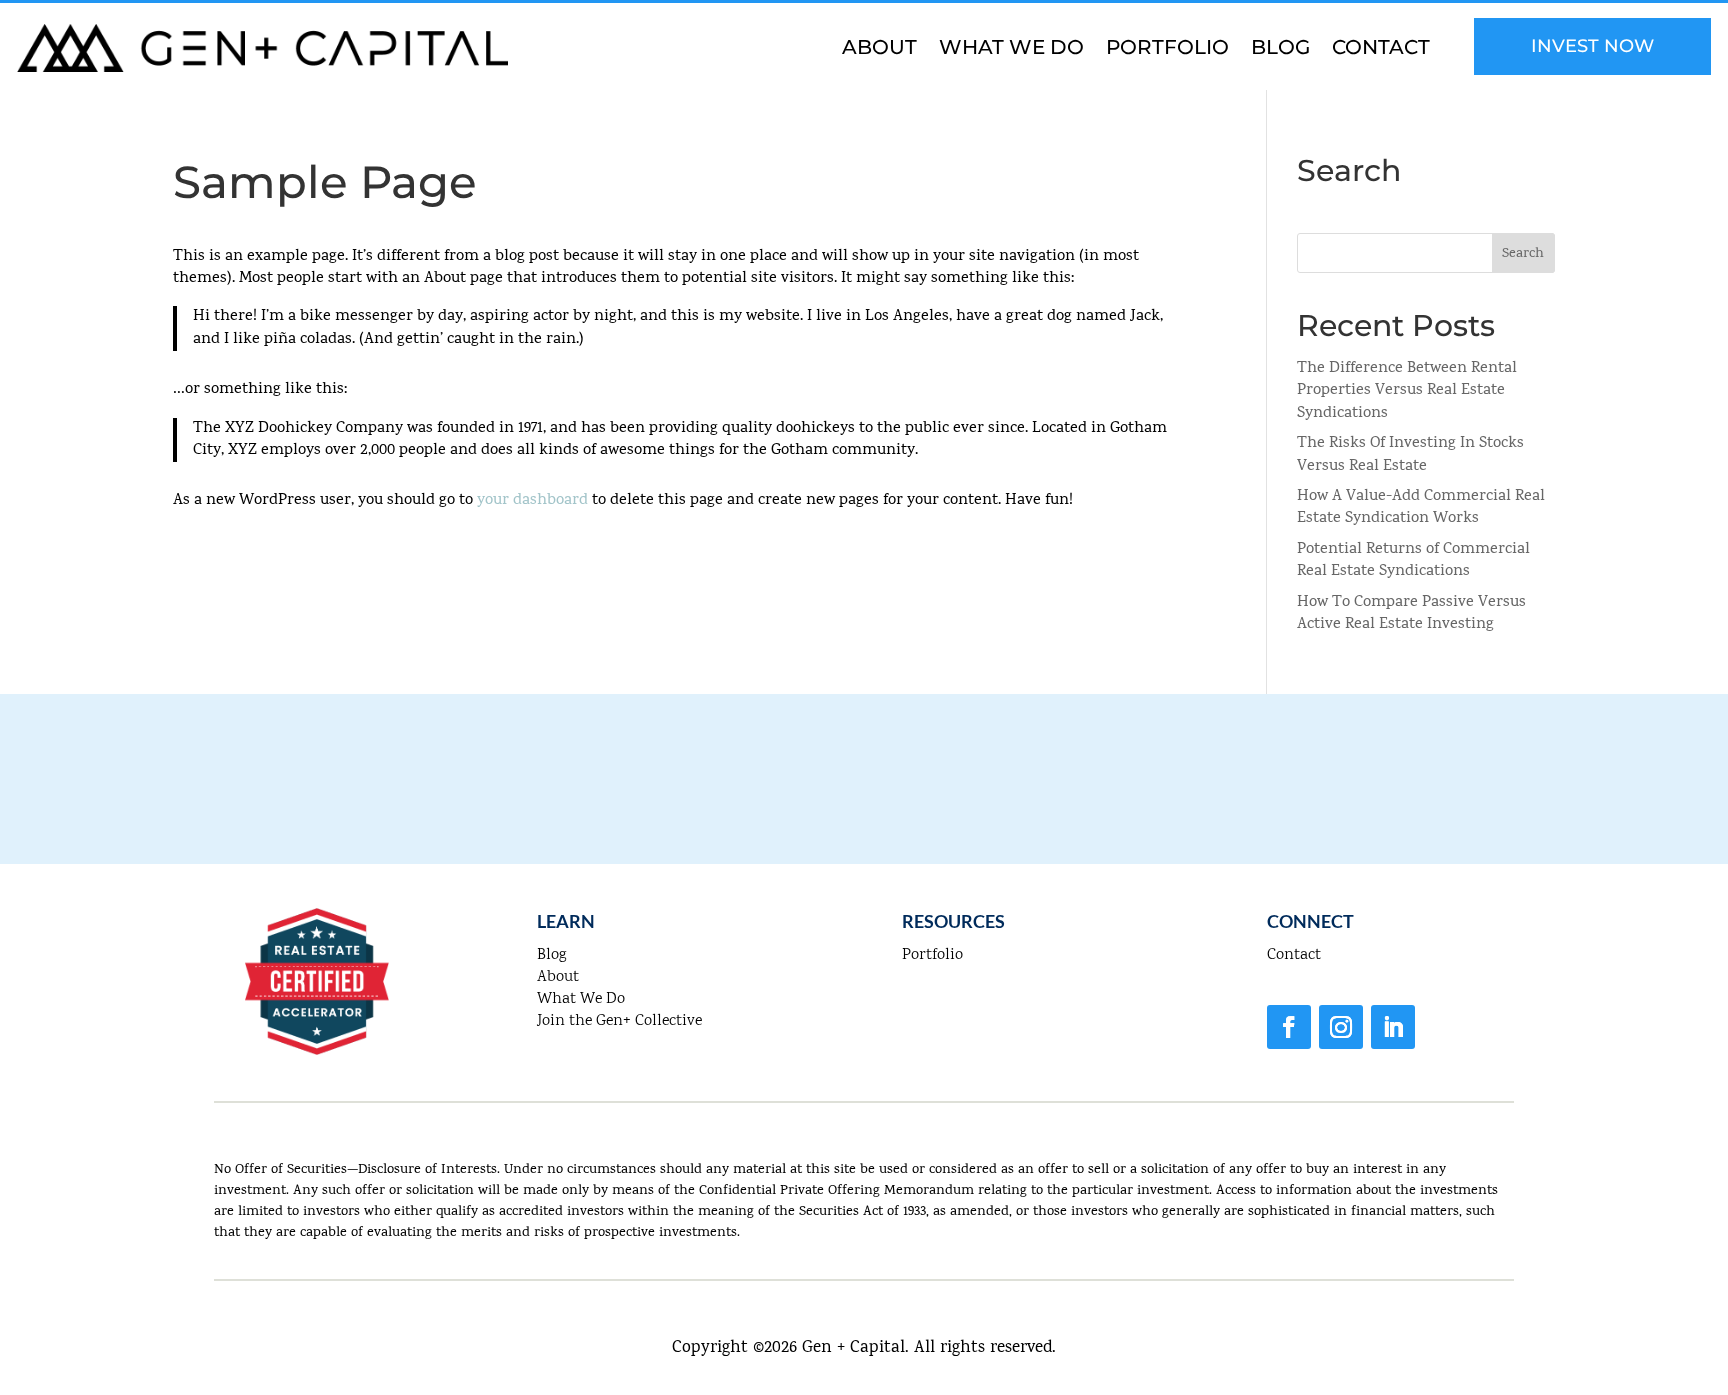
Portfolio (1167, 49)
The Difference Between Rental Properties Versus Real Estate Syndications (1407, 391)
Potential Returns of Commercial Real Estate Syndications (1413, 561)
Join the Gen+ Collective (619, 1021)
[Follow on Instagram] (1341, 1027)
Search (1523, 254)
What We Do (1011, 49)
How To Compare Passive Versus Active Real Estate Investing (1411, 614)
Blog (1280, 49)
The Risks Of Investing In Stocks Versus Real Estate (1410, 455)
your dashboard (532, 501)
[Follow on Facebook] (1289, 1027)
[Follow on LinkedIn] (1393, 1027)
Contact (1381, 49)
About (879, 49)
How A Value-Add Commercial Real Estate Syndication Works (1421, 508)
